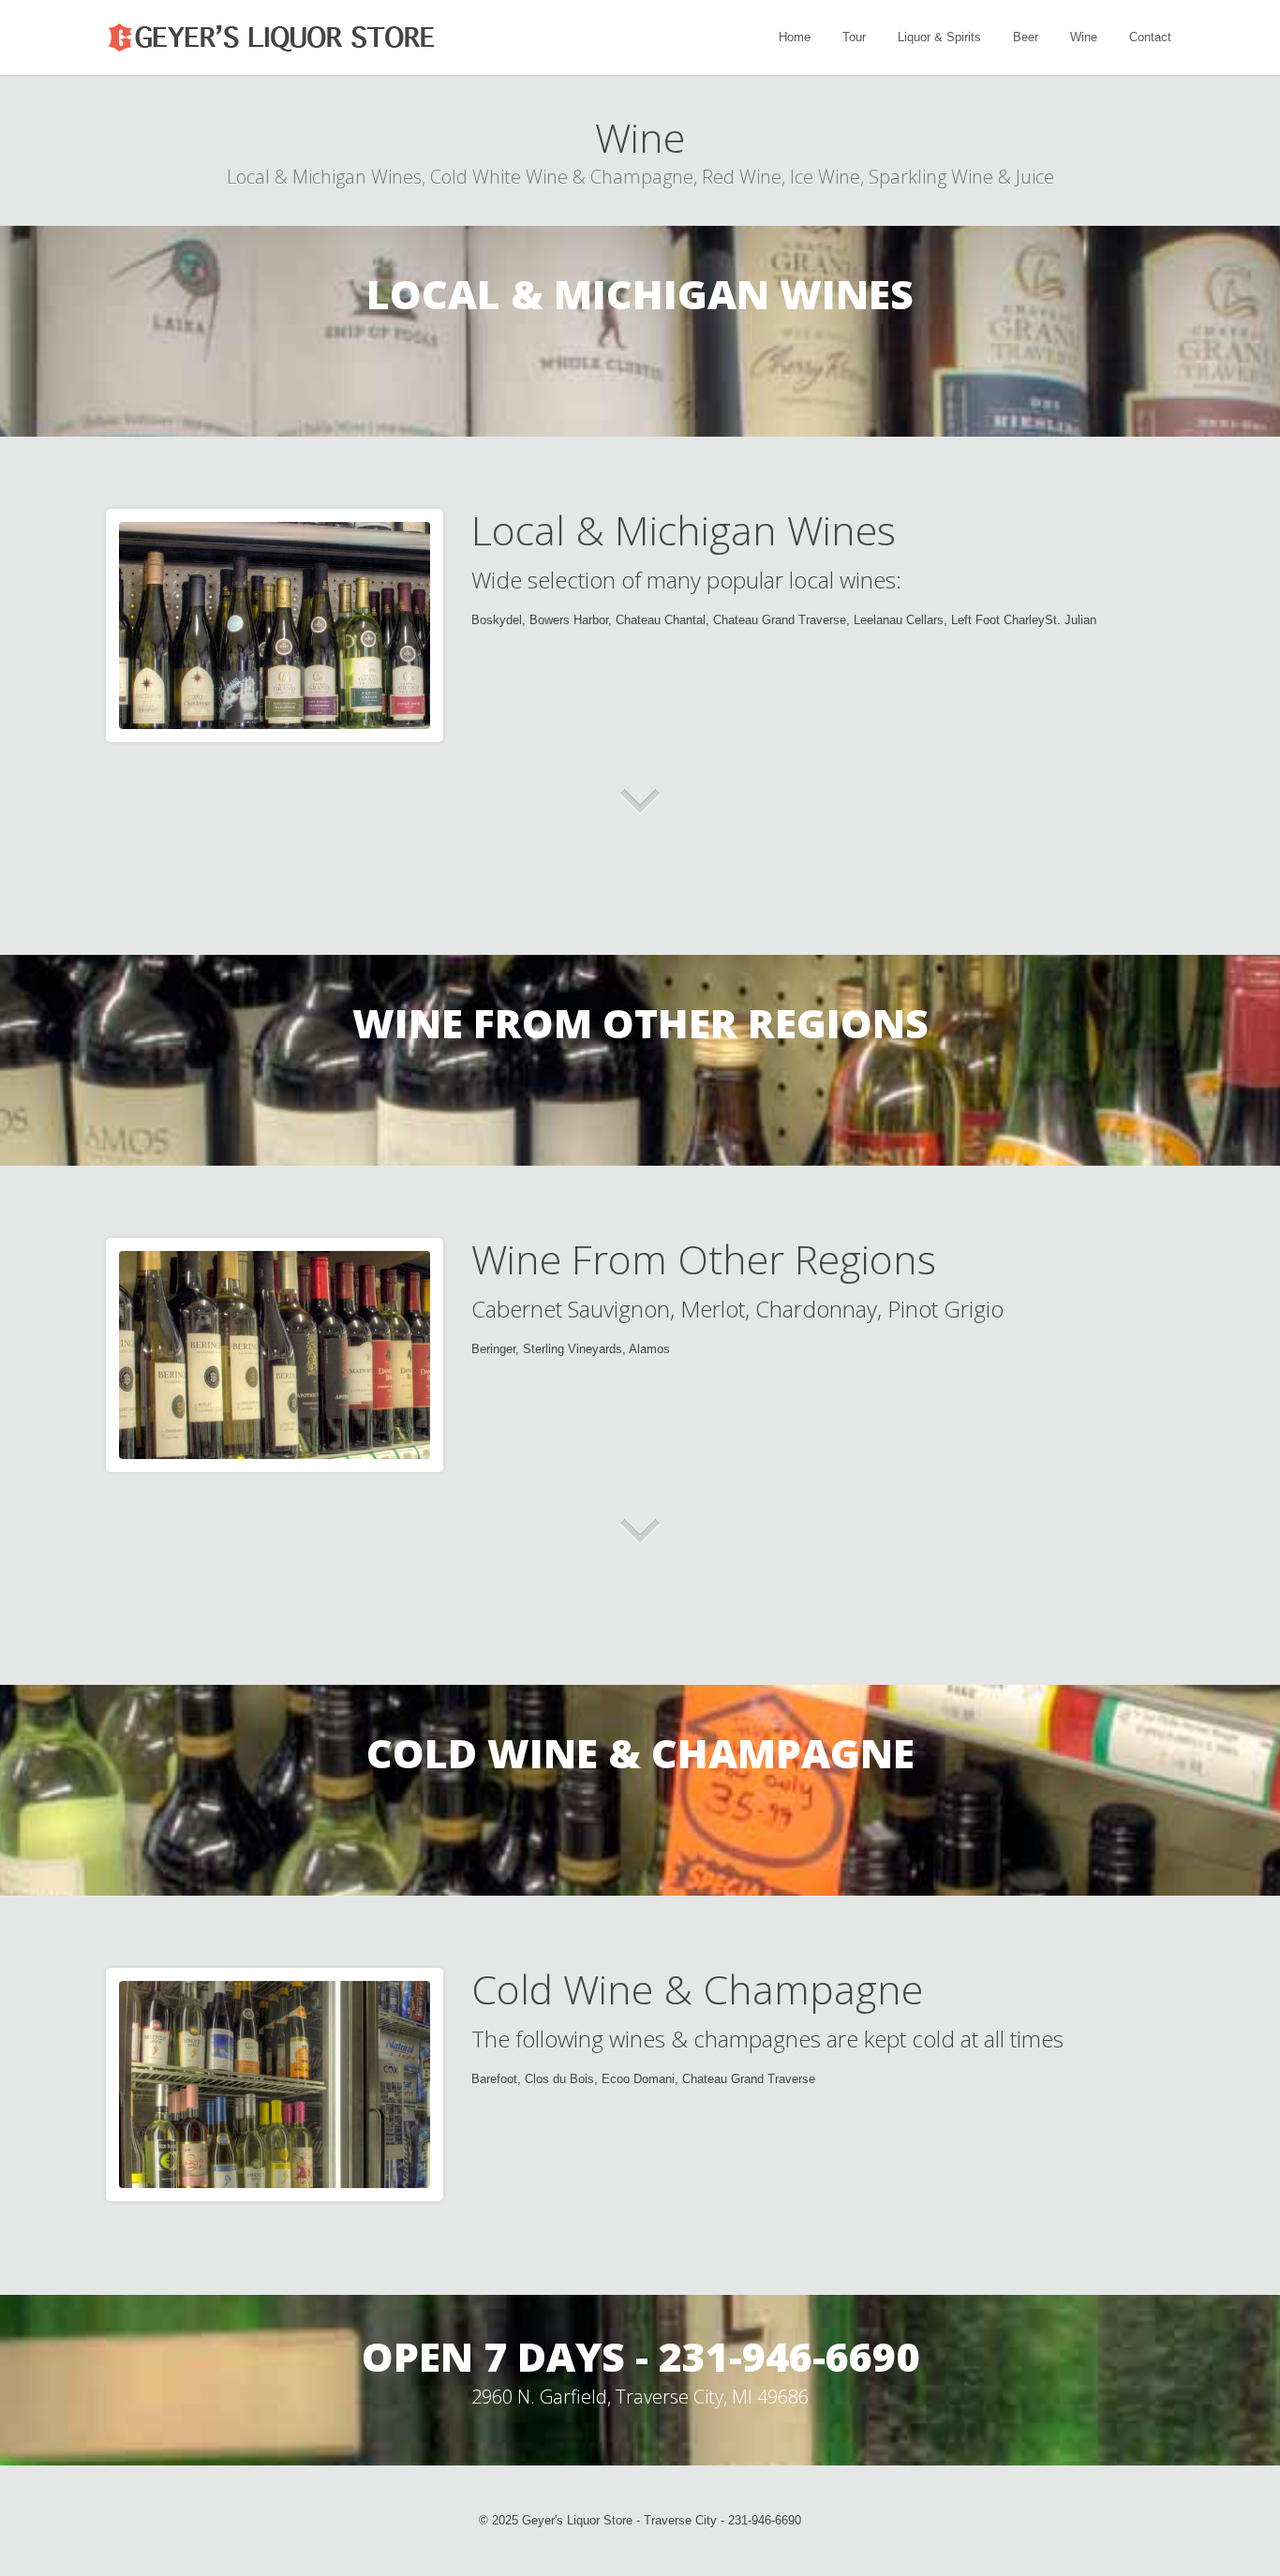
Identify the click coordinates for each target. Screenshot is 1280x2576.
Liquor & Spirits (939, 37)
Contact (1150, 37)
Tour (854, 37)
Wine (1084, 37)
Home (795, 37)
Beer (1026, 37)
